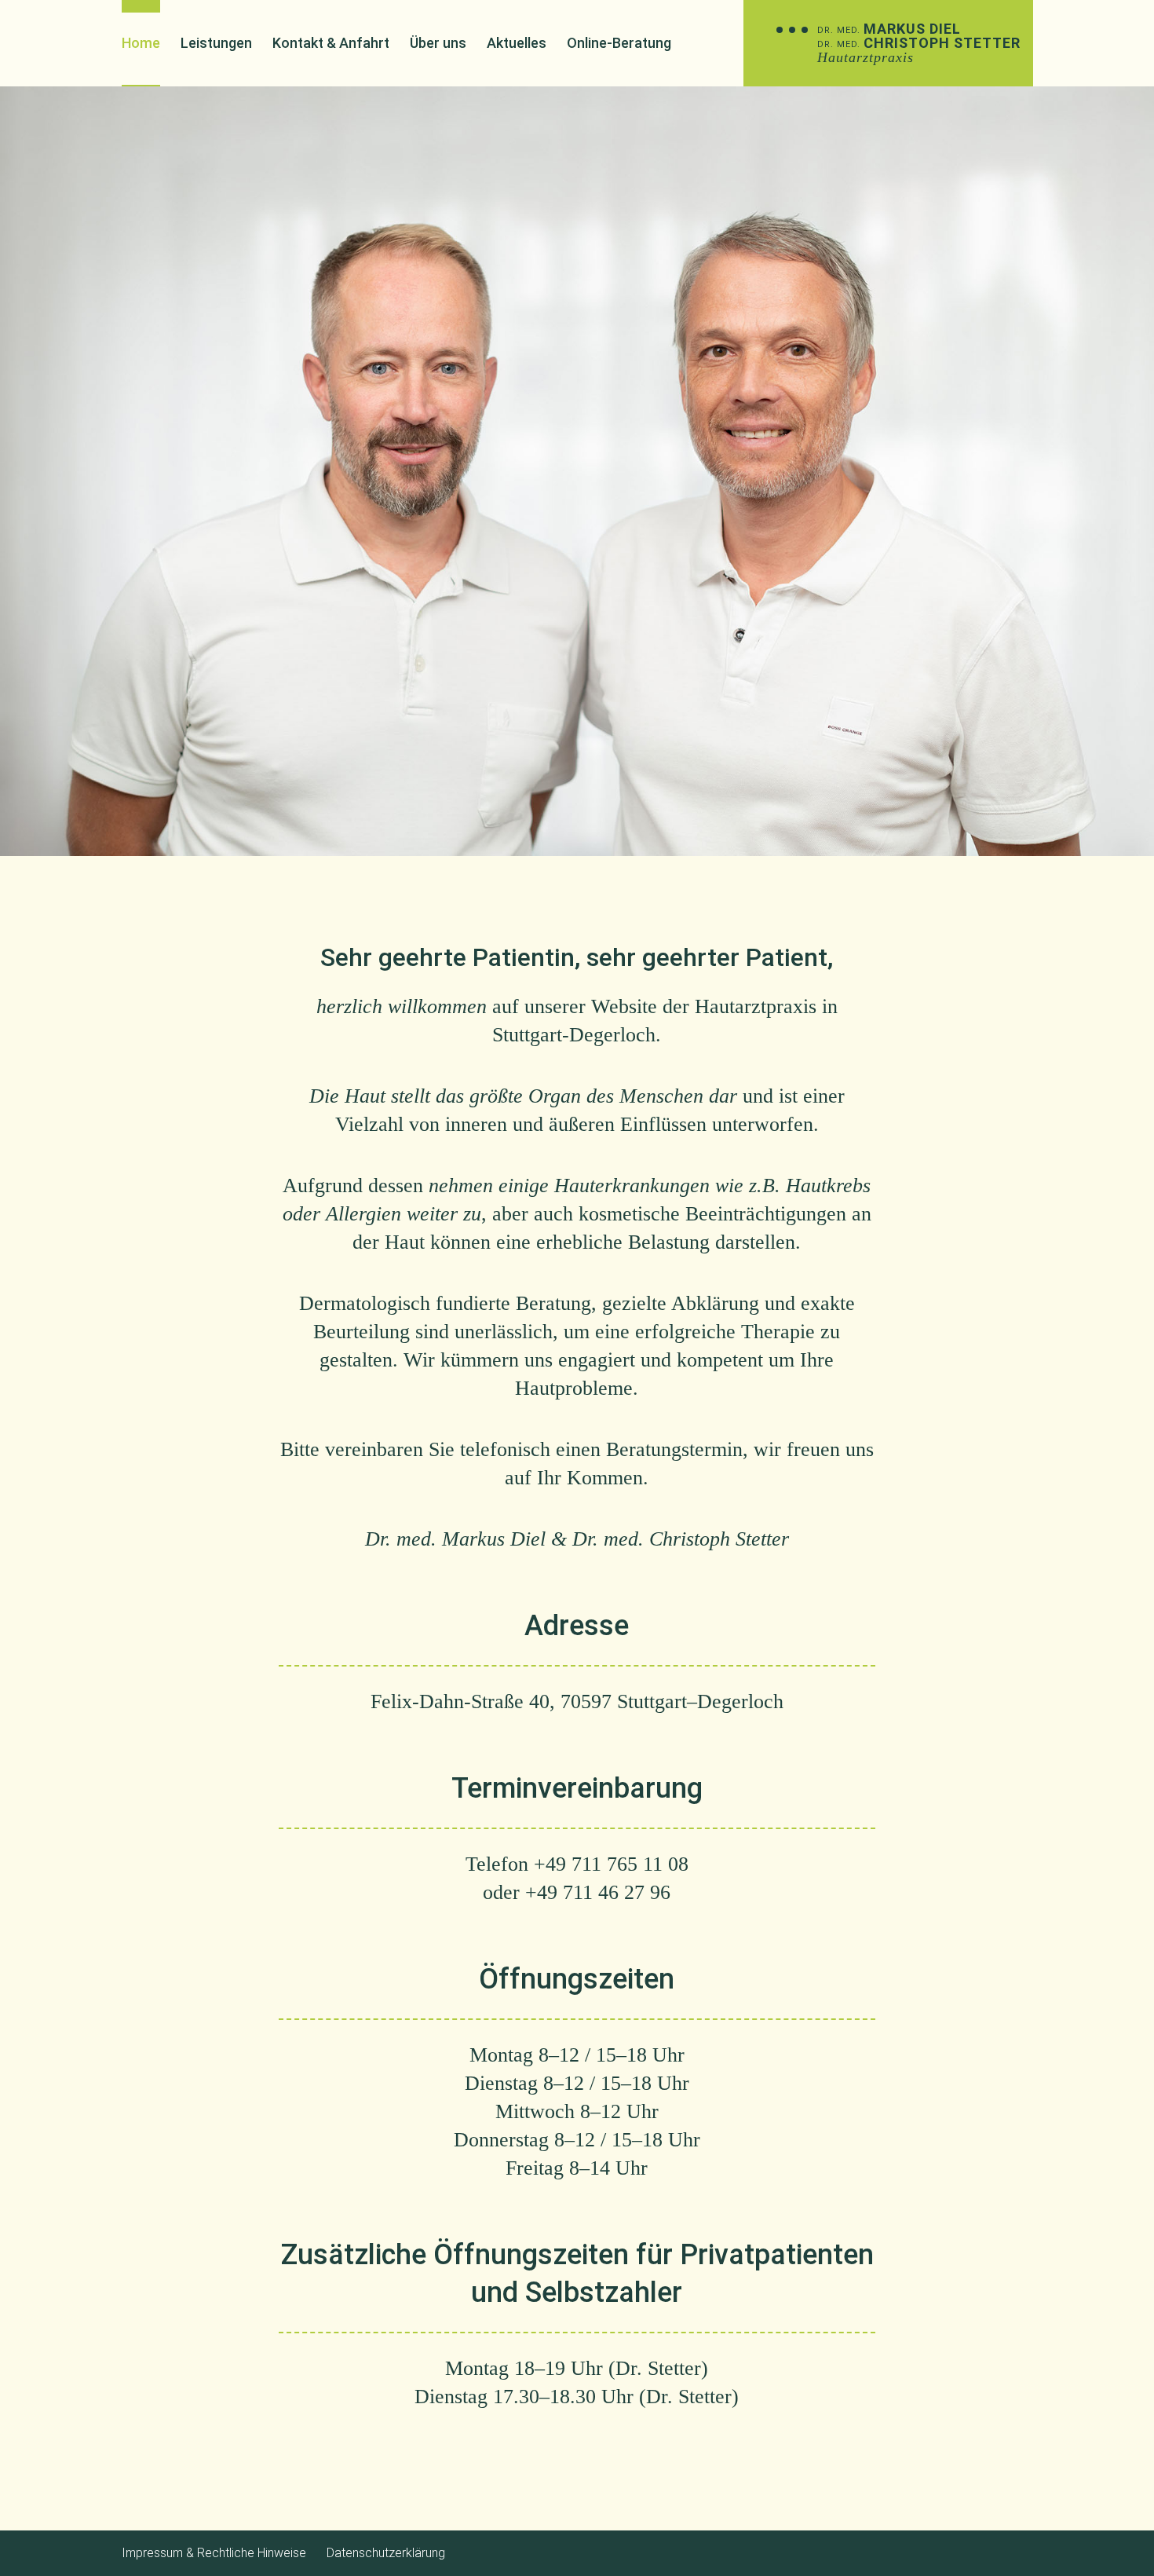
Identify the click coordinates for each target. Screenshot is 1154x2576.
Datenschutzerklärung (386, 2553)
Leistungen (216, 43)
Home (141, 43)
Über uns (438, 43)
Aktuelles (517, 43)
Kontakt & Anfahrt (331, 43)
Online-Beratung (619, 43)
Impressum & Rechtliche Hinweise (214, 2553)
